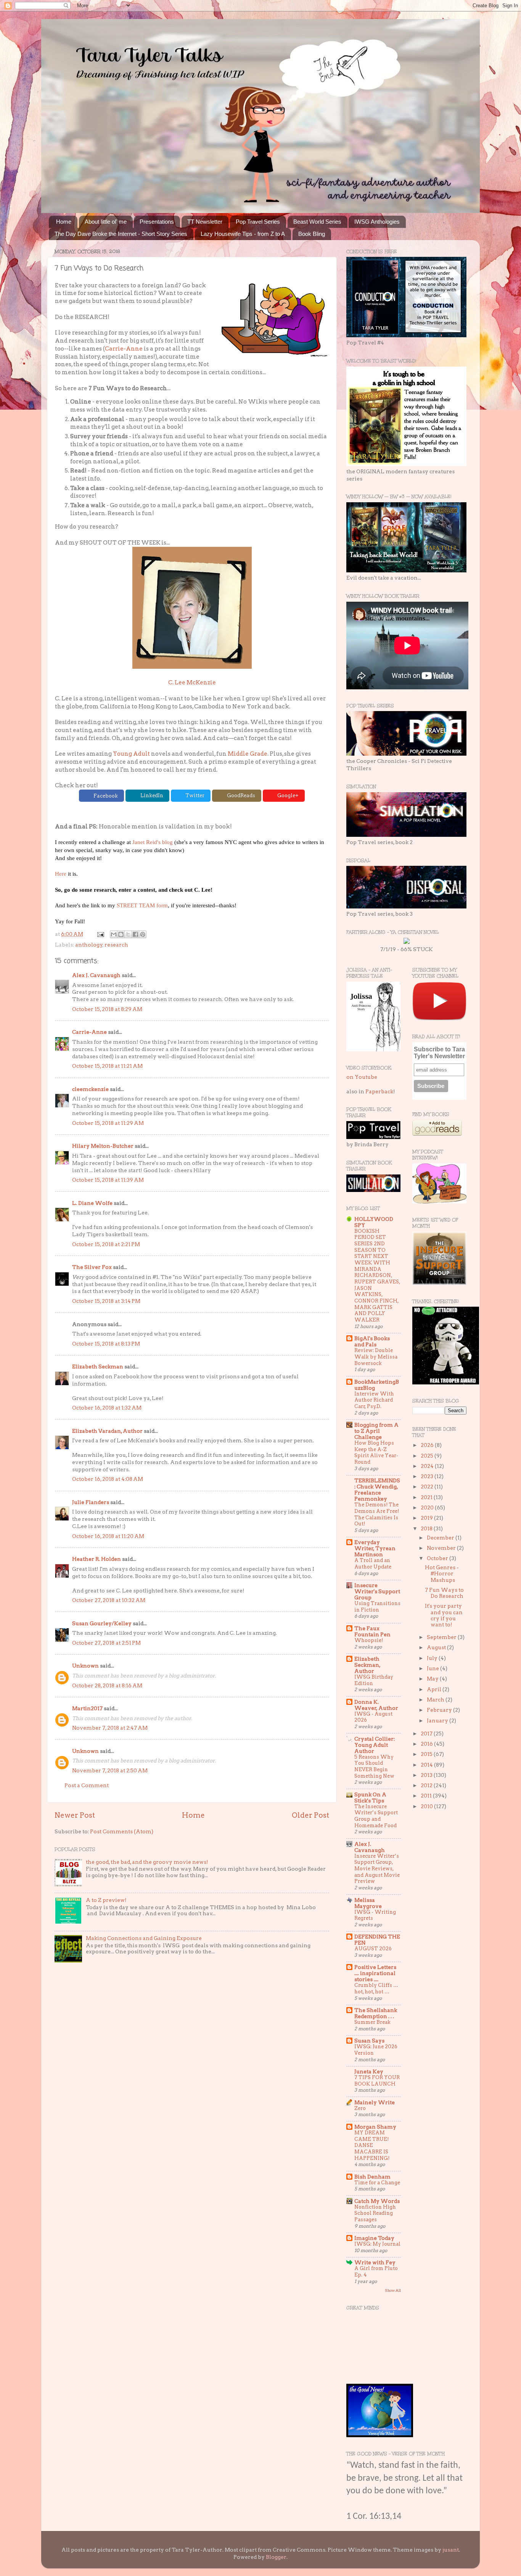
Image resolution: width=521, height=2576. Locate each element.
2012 (427, 1785)
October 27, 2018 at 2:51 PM (106, 1643)
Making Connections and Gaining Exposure (144, 1938)
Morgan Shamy (375, 2127)
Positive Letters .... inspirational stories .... (375, 1973)
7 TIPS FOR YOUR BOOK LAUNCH (377, 2081)
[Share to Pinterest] (143, 934)
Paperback (379, 1091)
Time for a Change (377, 2183)
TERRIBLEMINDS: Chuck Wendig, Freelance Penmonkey (377, 1490)
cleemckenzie (90, 1089)
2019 (427, 1518)
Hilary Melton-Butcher (103, 1146)
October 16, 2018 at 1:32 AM (107, 1408)
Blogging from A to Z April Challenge (376, 1431)
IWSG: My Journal (377, 2244)
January (438, 1721)
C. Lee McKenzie (192, 682)
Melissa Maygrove (368, 1903)
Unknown (85, 1666)
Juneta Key (369, 2071)
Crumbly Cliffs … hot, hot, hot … (376, 1988)
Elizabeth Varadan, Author (107, 1431)
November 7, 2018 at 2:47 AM (110, 1728)
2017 (427, 1733)
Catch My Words (377, 2201)
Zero (360, 2108)
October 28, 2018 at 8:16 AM (107, 1685)
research (116, 945)
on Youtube (362, 1077)
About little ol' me (106, 222)
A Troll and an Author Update (373, 1564)
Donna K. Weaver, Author (376, 1705)
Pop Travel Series (258, 222)
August (437, 1647)
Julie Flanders (91, 1502)
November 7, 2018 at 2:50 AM (110, 1770)
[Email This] (114, 934)
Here (61, 874)
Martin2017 (87, 1708)
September (442, 1637)
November (442, 1548)
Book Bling (312, 234)
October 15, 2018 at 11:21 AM (107, 1066)
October (438, 1558)
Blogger (276, 2557)
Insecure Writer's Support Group (377, 1591)
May (433, 1679)
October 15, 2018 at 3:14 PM (106, 1301)
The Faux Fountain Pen (372, 1631)
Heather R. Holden (96, 1559)
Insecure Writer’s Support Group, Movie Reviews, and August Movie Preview (377, 1869)
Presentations (157, 222)
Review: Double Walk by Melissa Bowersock (376, 1357)
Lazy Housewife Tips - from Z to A (243, 234)
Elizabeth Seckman (98, 1366)
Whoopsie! (369, 1640)
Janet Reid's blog (153, 842)
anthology (89, 945)
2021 (427, 1497)
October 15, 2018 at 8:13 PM (106, 1344)
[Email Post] (100, 934)
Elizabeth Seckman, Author (367, 1665)
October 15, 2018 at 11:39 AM (108, 1180)
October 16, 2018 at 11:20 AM (108, 1536)
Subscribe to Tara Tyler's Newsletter (439, 1053)
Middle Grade (248, 754)
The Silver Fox (92, 1267)
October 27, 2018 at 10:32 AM (109, 1600)
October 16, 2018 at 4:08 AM (108, 1479)
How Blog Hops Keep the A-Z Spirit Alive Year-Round (376, 1452)
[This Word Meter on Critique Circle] (407, 942)
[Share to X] (128, 934)
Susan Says (369, 2041)
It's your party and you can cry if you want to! (444, 1615)
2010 (427, 1806)
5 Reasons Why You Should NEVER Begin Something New (374, 1766)
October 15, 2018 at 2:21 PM (106, 1244)
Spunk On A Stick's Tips (370, 1797)
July (433, 1658)
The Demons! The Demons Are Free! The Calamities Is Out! (377, 1514)
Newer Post (75, 1815)
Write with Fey (375, 2262)
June (433, 1668)
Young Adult (131, 754)
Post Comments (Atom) (122, 1831)
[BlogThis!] (121, 934)
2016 (427, 1744)
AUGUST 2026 (373, 1949)
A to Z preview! (106, 1900)
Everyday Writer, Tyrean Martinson (375, 1548)
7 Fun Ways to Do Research (444, 1593)
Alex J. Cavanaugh (96, 975)
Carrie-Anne (124, 349)
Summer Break (372, 2022)
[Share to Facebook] (135, 934)
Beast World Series (317, 222)
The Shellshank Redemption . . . (376, 2013)
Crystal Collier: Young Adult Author (375, 1745)
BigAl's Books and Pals (372, 1341)
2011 (427, 1796)
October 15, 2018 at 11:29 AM (108, 1123)
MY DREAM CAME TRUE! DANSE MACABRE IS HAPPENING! (372, 2145)
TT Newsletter (205, 222)
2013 (427, 1775)
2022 (428, 1487)
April (435, 1689)
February (440, 1710)
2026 (428, 1445)
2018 (427, 1528)
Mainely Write (375, 2102)
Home (64, 222)
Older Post (310, 1815)
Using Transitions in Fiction (377, 1607)
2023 (428, 1476)
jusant (451, 2550)
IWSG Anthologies (377, 222)
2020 (428, 1507)
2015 (427, 1754)
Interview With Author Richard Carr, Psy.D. (374, 1400)
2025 (428, 1456)
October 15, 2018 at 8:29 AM (107, 1009)
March (436, 1700)
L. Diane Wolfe (92, 1203)
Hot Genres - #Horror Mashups (442, 1573)
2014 (427, 1765)
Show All (393, 2290)
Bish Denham (372, 2177)
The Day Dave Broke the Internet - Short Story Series (121, 234)
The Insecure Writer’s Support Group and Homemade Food (376, 1816)
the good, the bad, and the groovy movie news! (147, 1862)
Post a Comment (87, 1785)
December (441, 1538)
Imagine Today (374, 2238)
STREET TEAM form (142, 905)
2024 (428, 1466)
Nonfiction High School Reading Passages (375, 2213)
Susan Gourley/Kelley (102, 1623)
